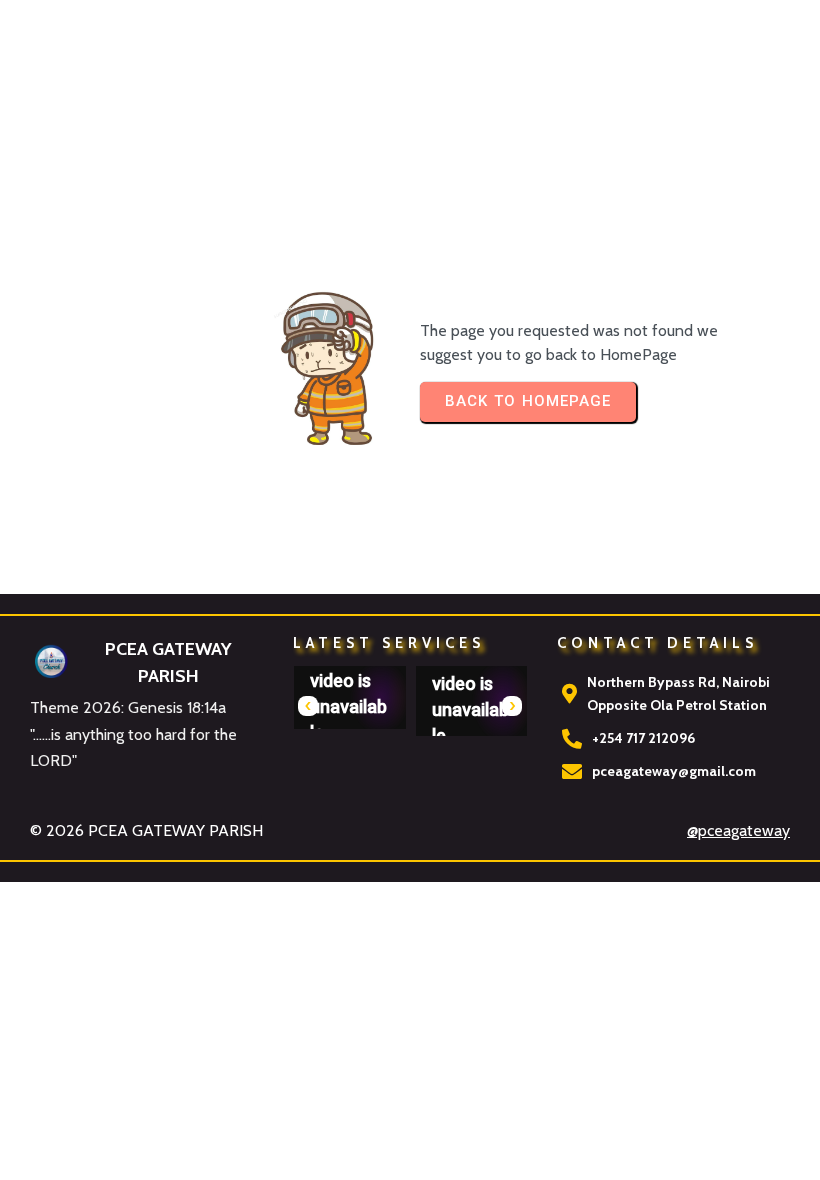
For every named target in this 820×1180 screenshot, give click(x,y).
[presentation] (308, 706)
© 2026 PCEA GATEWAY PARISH (146, 830)
